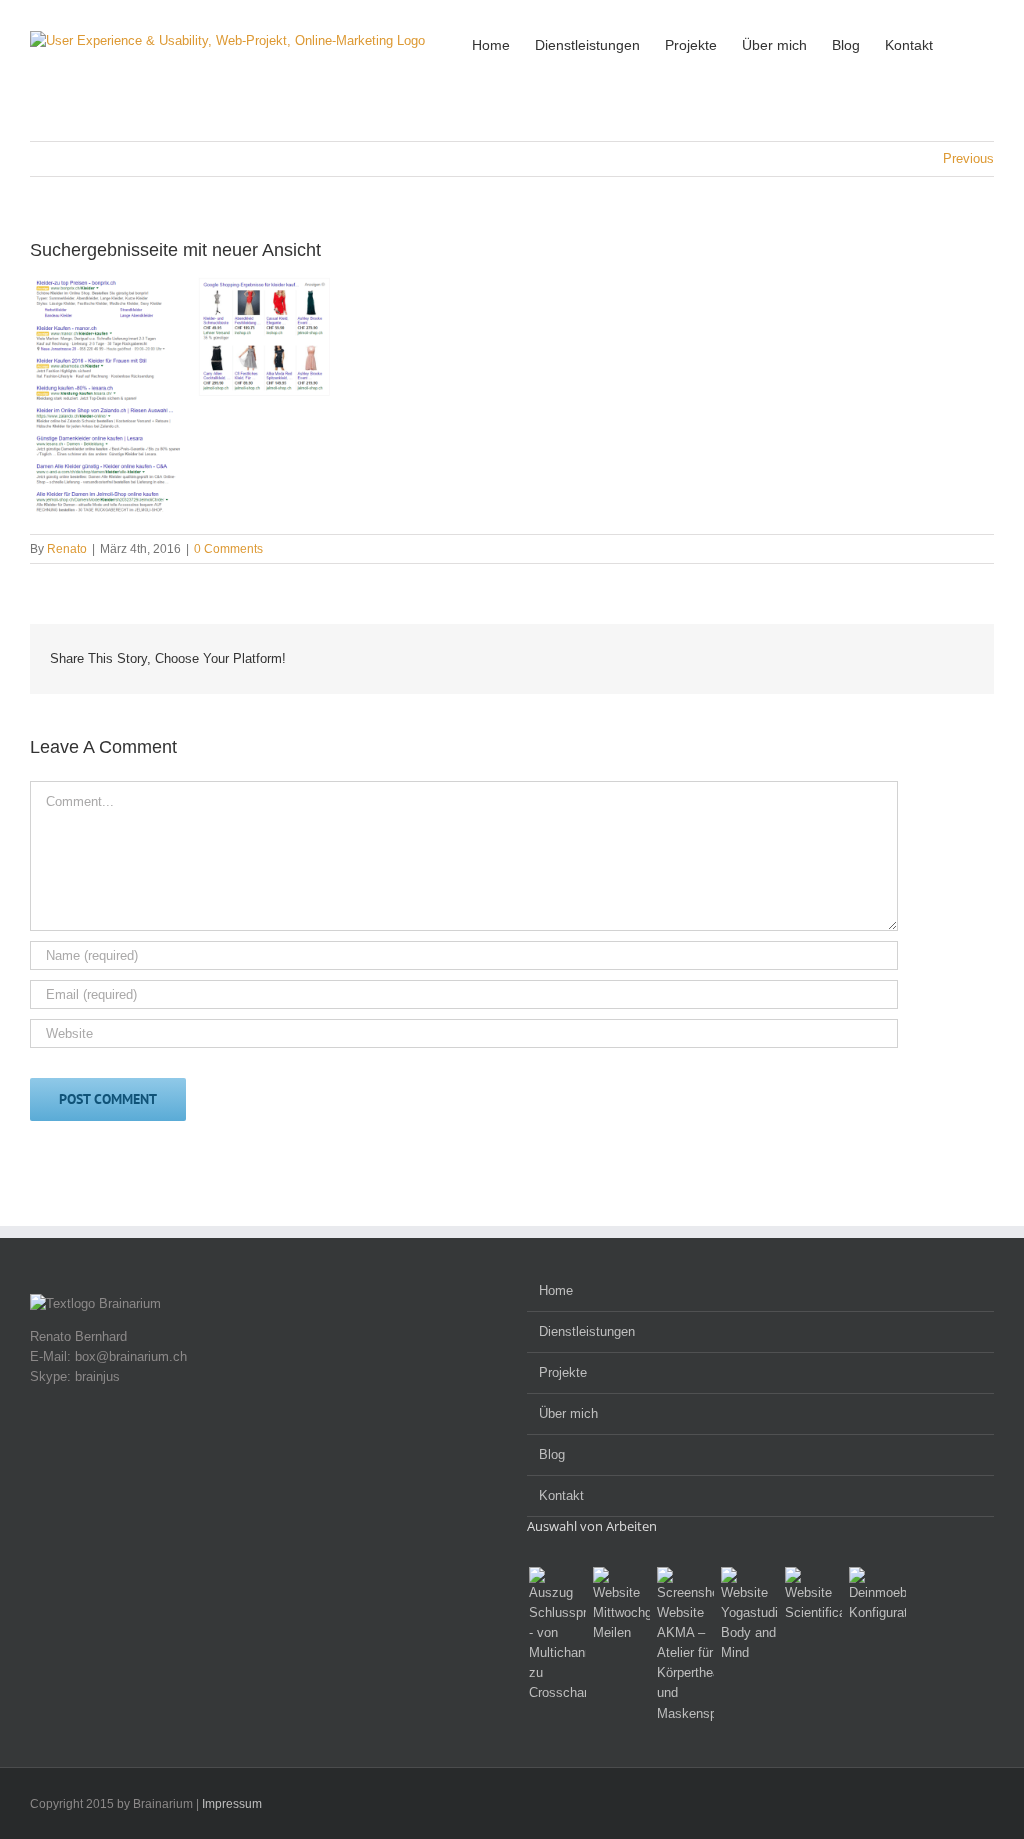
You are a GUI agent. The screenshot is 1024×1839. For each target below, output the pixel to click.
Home (556, 1290)
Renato (67, 549)
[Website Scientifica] (813, 1595)
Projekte (563, 1372)
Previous (968, 158)
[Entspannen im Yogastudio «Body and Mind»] (749, 1615)
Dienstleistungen (587, 1331)
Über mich (568, 1413)
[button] (963, 43)
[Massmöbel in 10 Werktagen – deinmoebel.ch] (877, 1595)
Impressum (232, 1804)
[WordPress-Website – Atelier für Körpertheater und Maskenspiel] (685, 1645)
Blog (552, 1454)
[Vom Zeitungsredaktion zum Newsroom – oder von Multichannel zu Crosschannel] (557, 1635)
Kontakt (561, 1495)
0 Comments (228, 549)
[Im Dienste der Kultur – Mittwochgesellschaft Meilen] (621, 1605)
